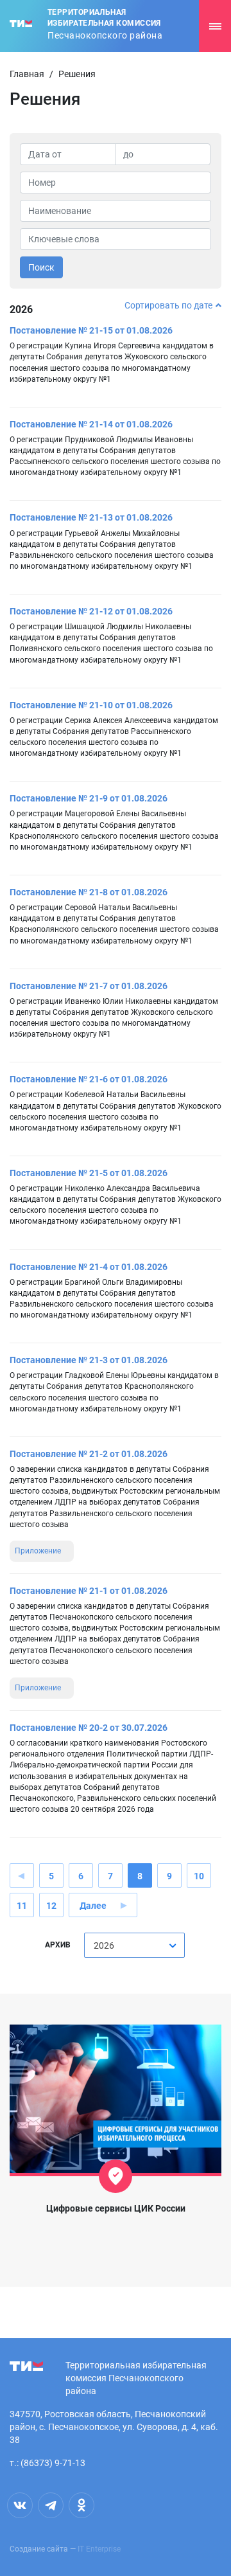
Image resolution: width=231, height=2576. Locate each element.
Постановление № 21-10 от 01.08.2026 (91, 705)
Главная (27, 74)
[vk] (20, 2505)
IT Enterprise (99, 2549)
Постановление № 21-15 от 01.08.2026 (91, 330)
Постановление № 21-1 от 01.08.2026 (89, 1591)
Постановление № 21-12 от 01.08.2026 (91, 611)
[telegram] (51, 2505)
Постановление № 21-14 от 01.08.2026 (91, 424)
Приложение (38, 1551)
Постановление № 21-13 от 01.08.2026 (91, 517)
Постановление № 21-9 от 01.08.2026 (89, 798)
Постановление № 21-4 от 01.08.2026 (89, 1267)
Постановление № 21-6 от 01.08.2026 (89, 1079)
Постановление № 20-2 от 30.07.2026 (89, 1728)
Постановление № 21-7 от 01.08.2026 (89, 986)
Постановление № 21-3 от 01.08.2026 (89, 1360)
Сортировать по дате (168, 305)
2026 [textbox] (104, 1945)
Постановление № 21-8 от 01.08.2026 (89, 892)
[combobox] (134, 1945)
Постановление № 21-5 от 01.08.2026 (89, 1173)
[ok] (81, 2505)
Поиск (41, 267)
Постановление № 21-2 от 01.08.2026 (89, 1454)
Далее (93, 1906)
